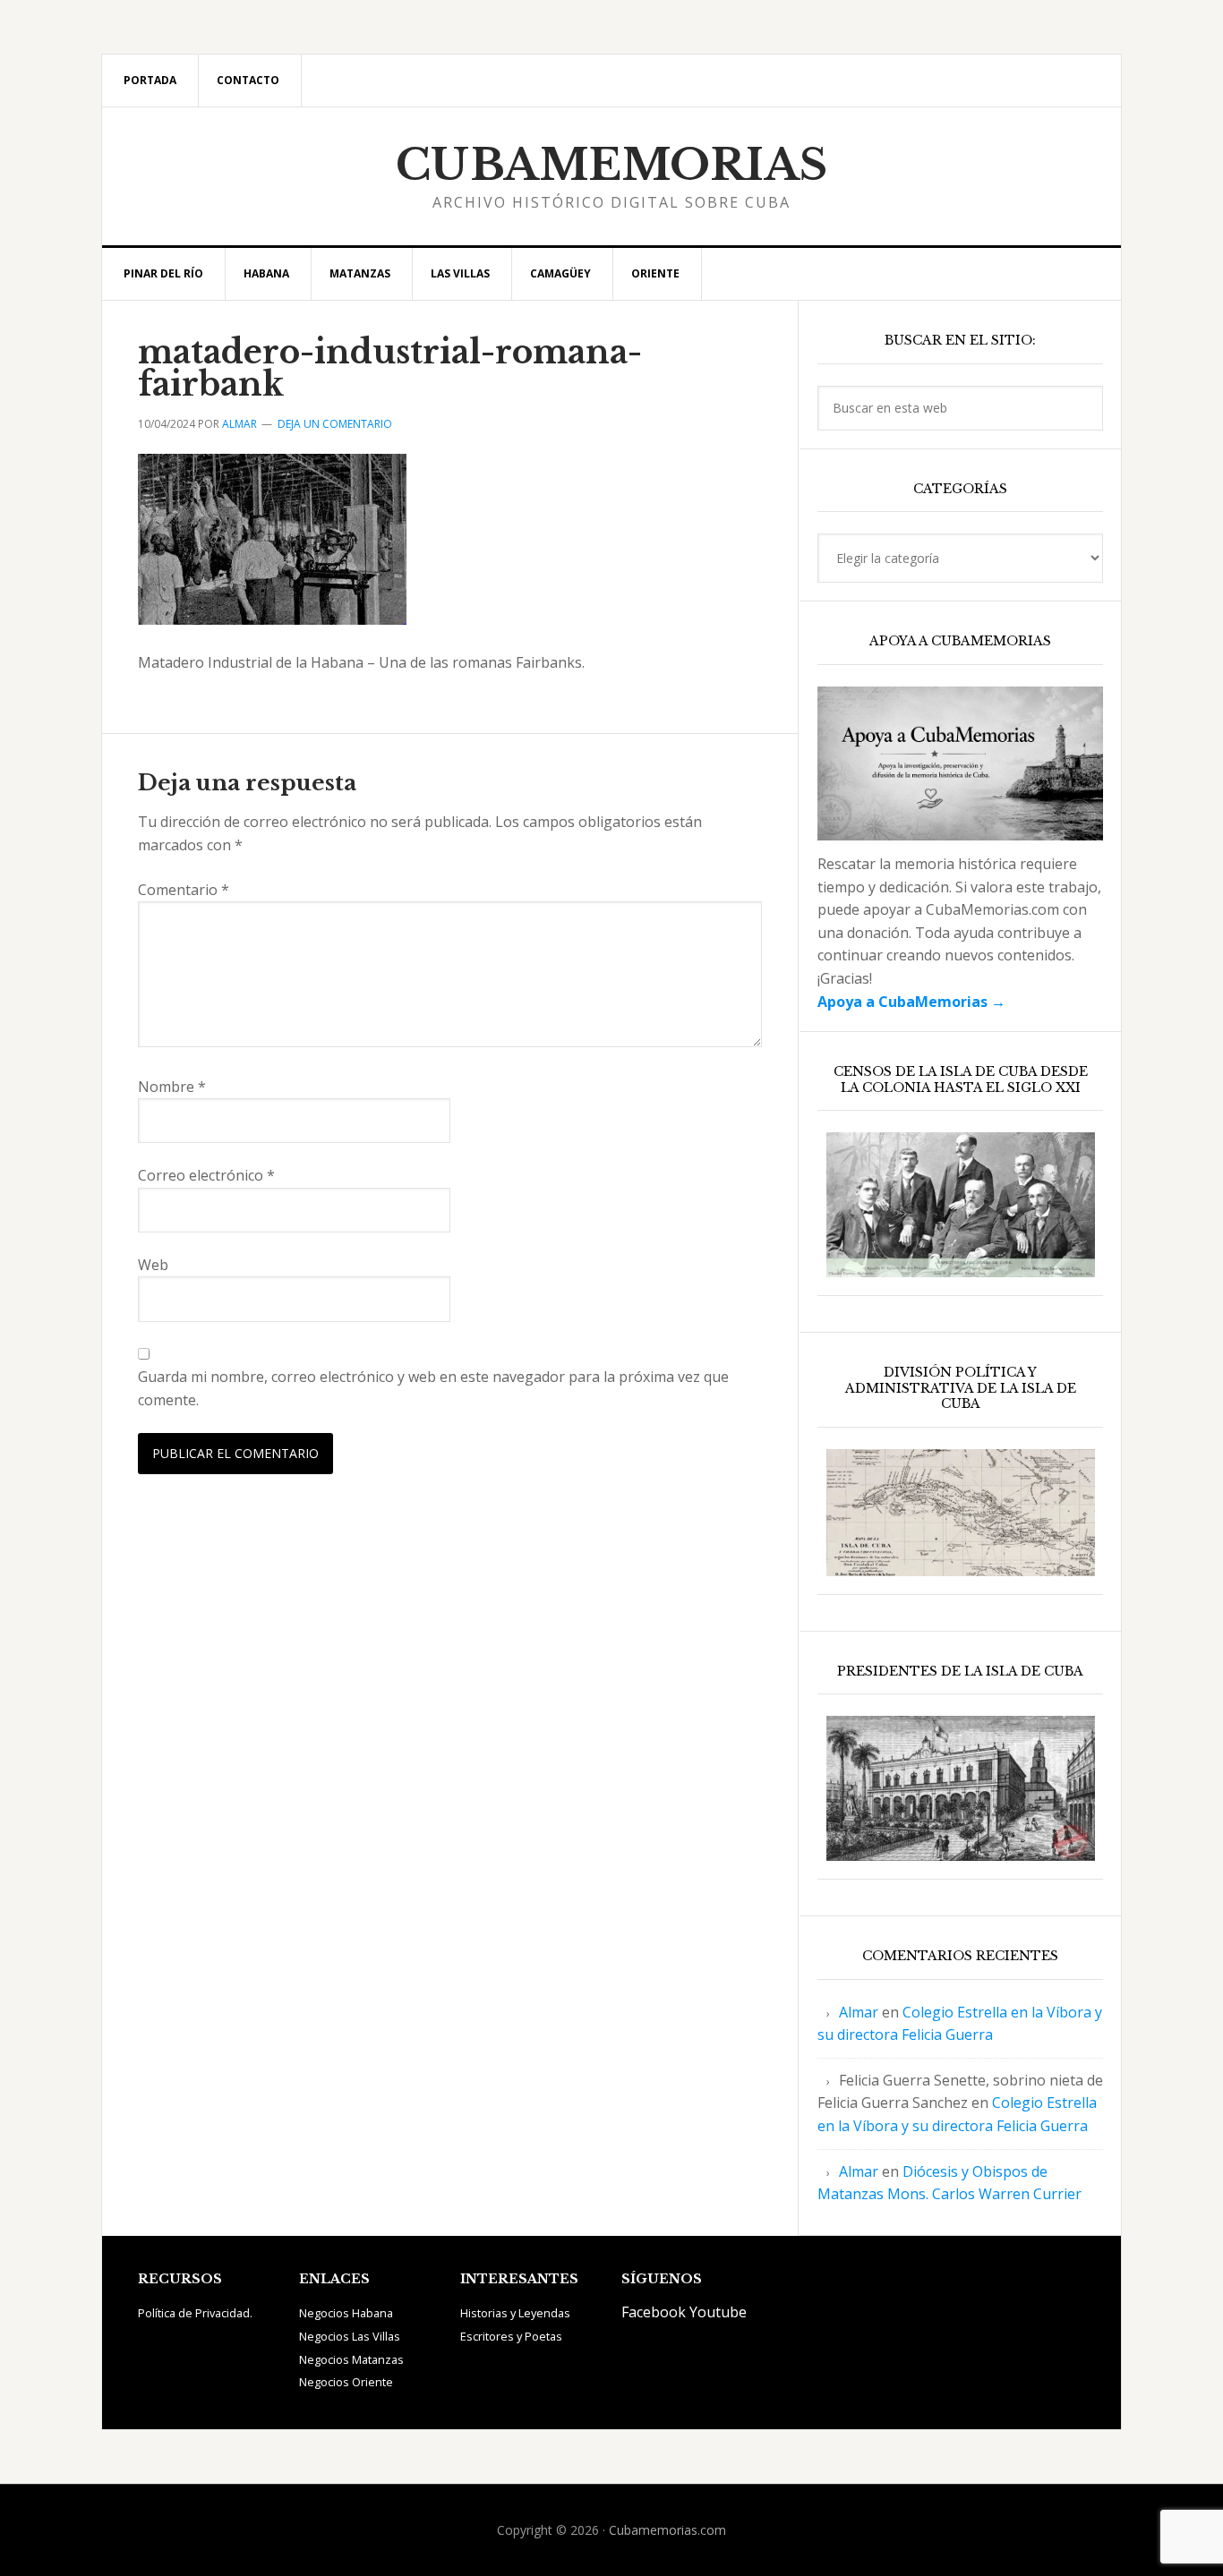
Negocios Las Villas (350, 2336)
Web (153, 1265)
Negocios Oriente (346, 2382)
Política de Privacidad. (195, 2313)
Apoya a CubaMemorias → (911, 1002)
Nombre (172, 1087)
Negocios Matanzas (351, 2359)
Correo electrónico (206, 1175)
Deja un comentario (335, 424)
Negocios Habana (346, 2313)
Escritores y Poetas (511, 2336)
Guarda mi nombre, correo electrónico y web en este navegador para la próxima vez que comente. (433, 1388)
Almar (859, 2012)
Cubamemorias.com (667, 2530)
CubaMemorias (612, 165)
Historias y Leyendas (515, 2313)
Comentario (184, 890)
